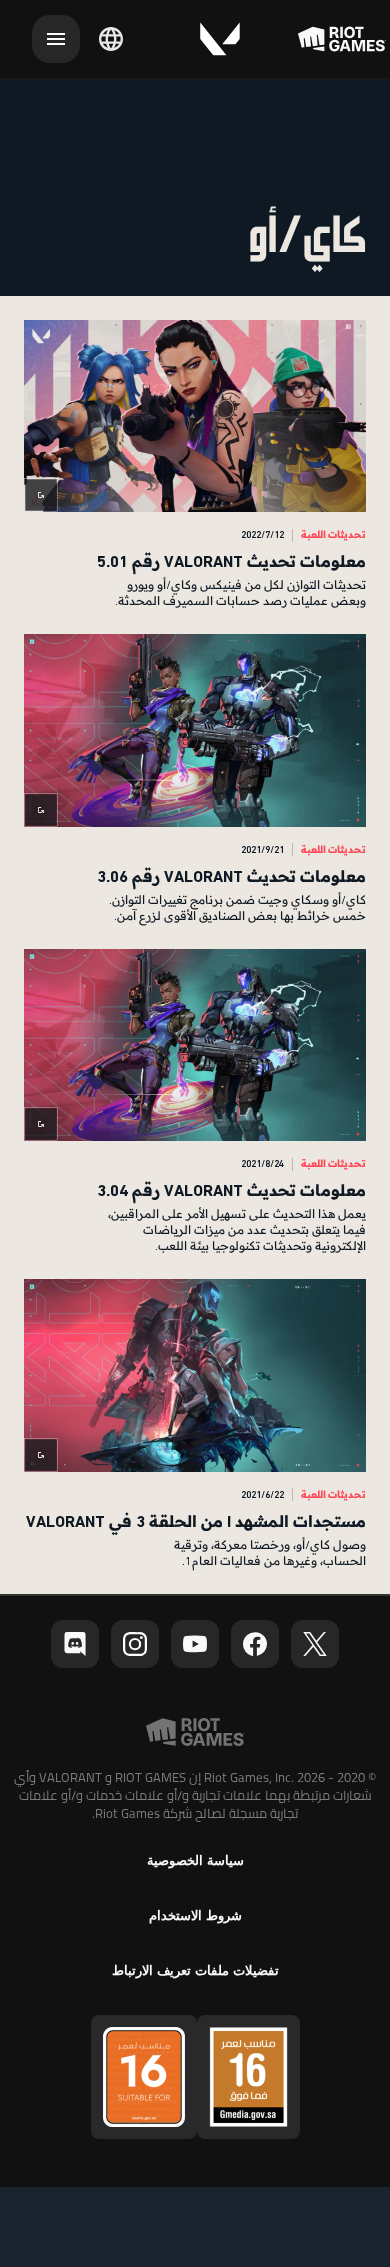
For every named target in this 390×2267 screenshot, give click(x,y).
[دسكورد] (75, 1644)
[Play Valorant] (220, 39)
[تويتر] (315, 1644)
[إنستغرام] (135, 1644)
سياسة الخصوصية (195, 1860)
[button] (195, 465)
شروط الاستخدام (195, 1915)
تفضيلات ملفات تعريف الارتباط (195, 1970)
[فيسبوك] (255, 1644)
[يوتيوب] (195, 1644)
